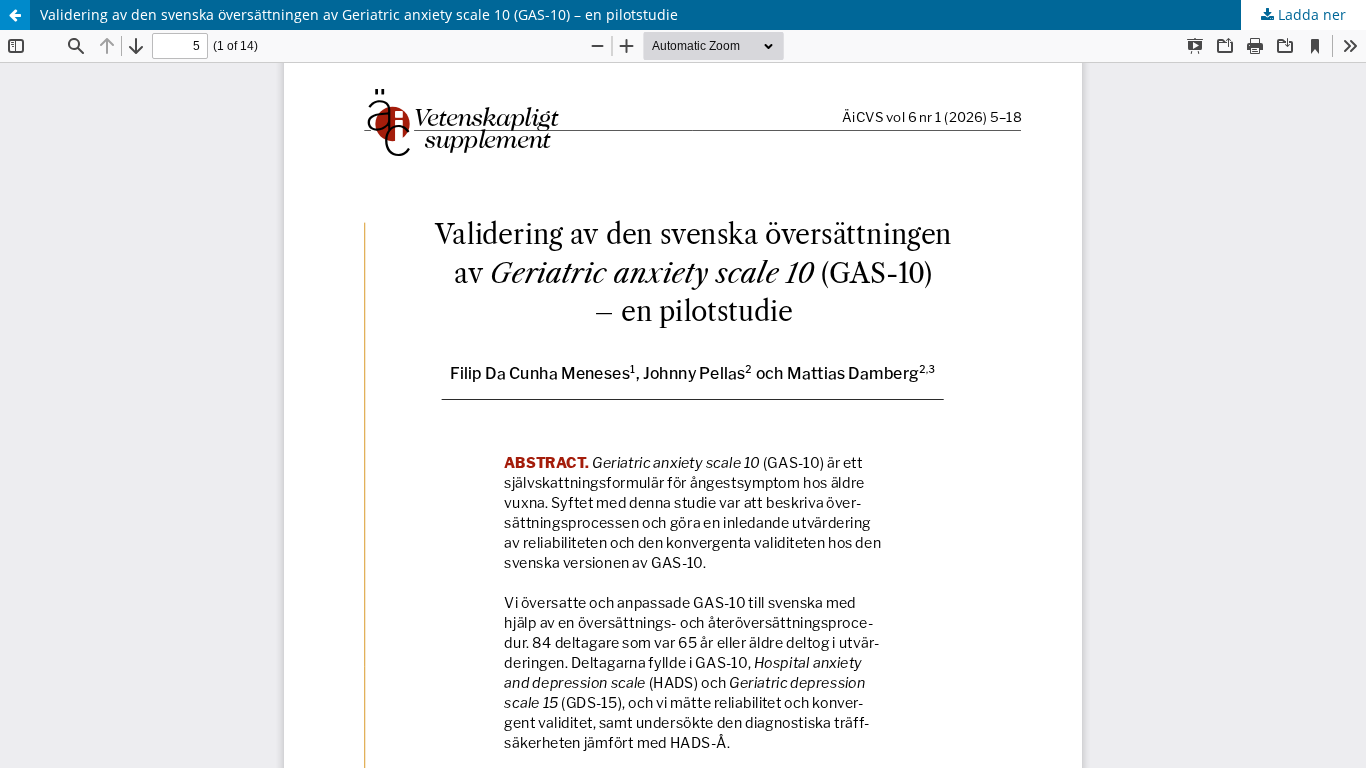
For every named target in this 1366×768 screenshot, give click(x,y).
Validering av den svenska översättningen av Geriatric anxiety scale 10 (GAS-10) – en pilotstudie (359, 14)
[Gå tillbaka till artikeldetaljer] (15, 15)
